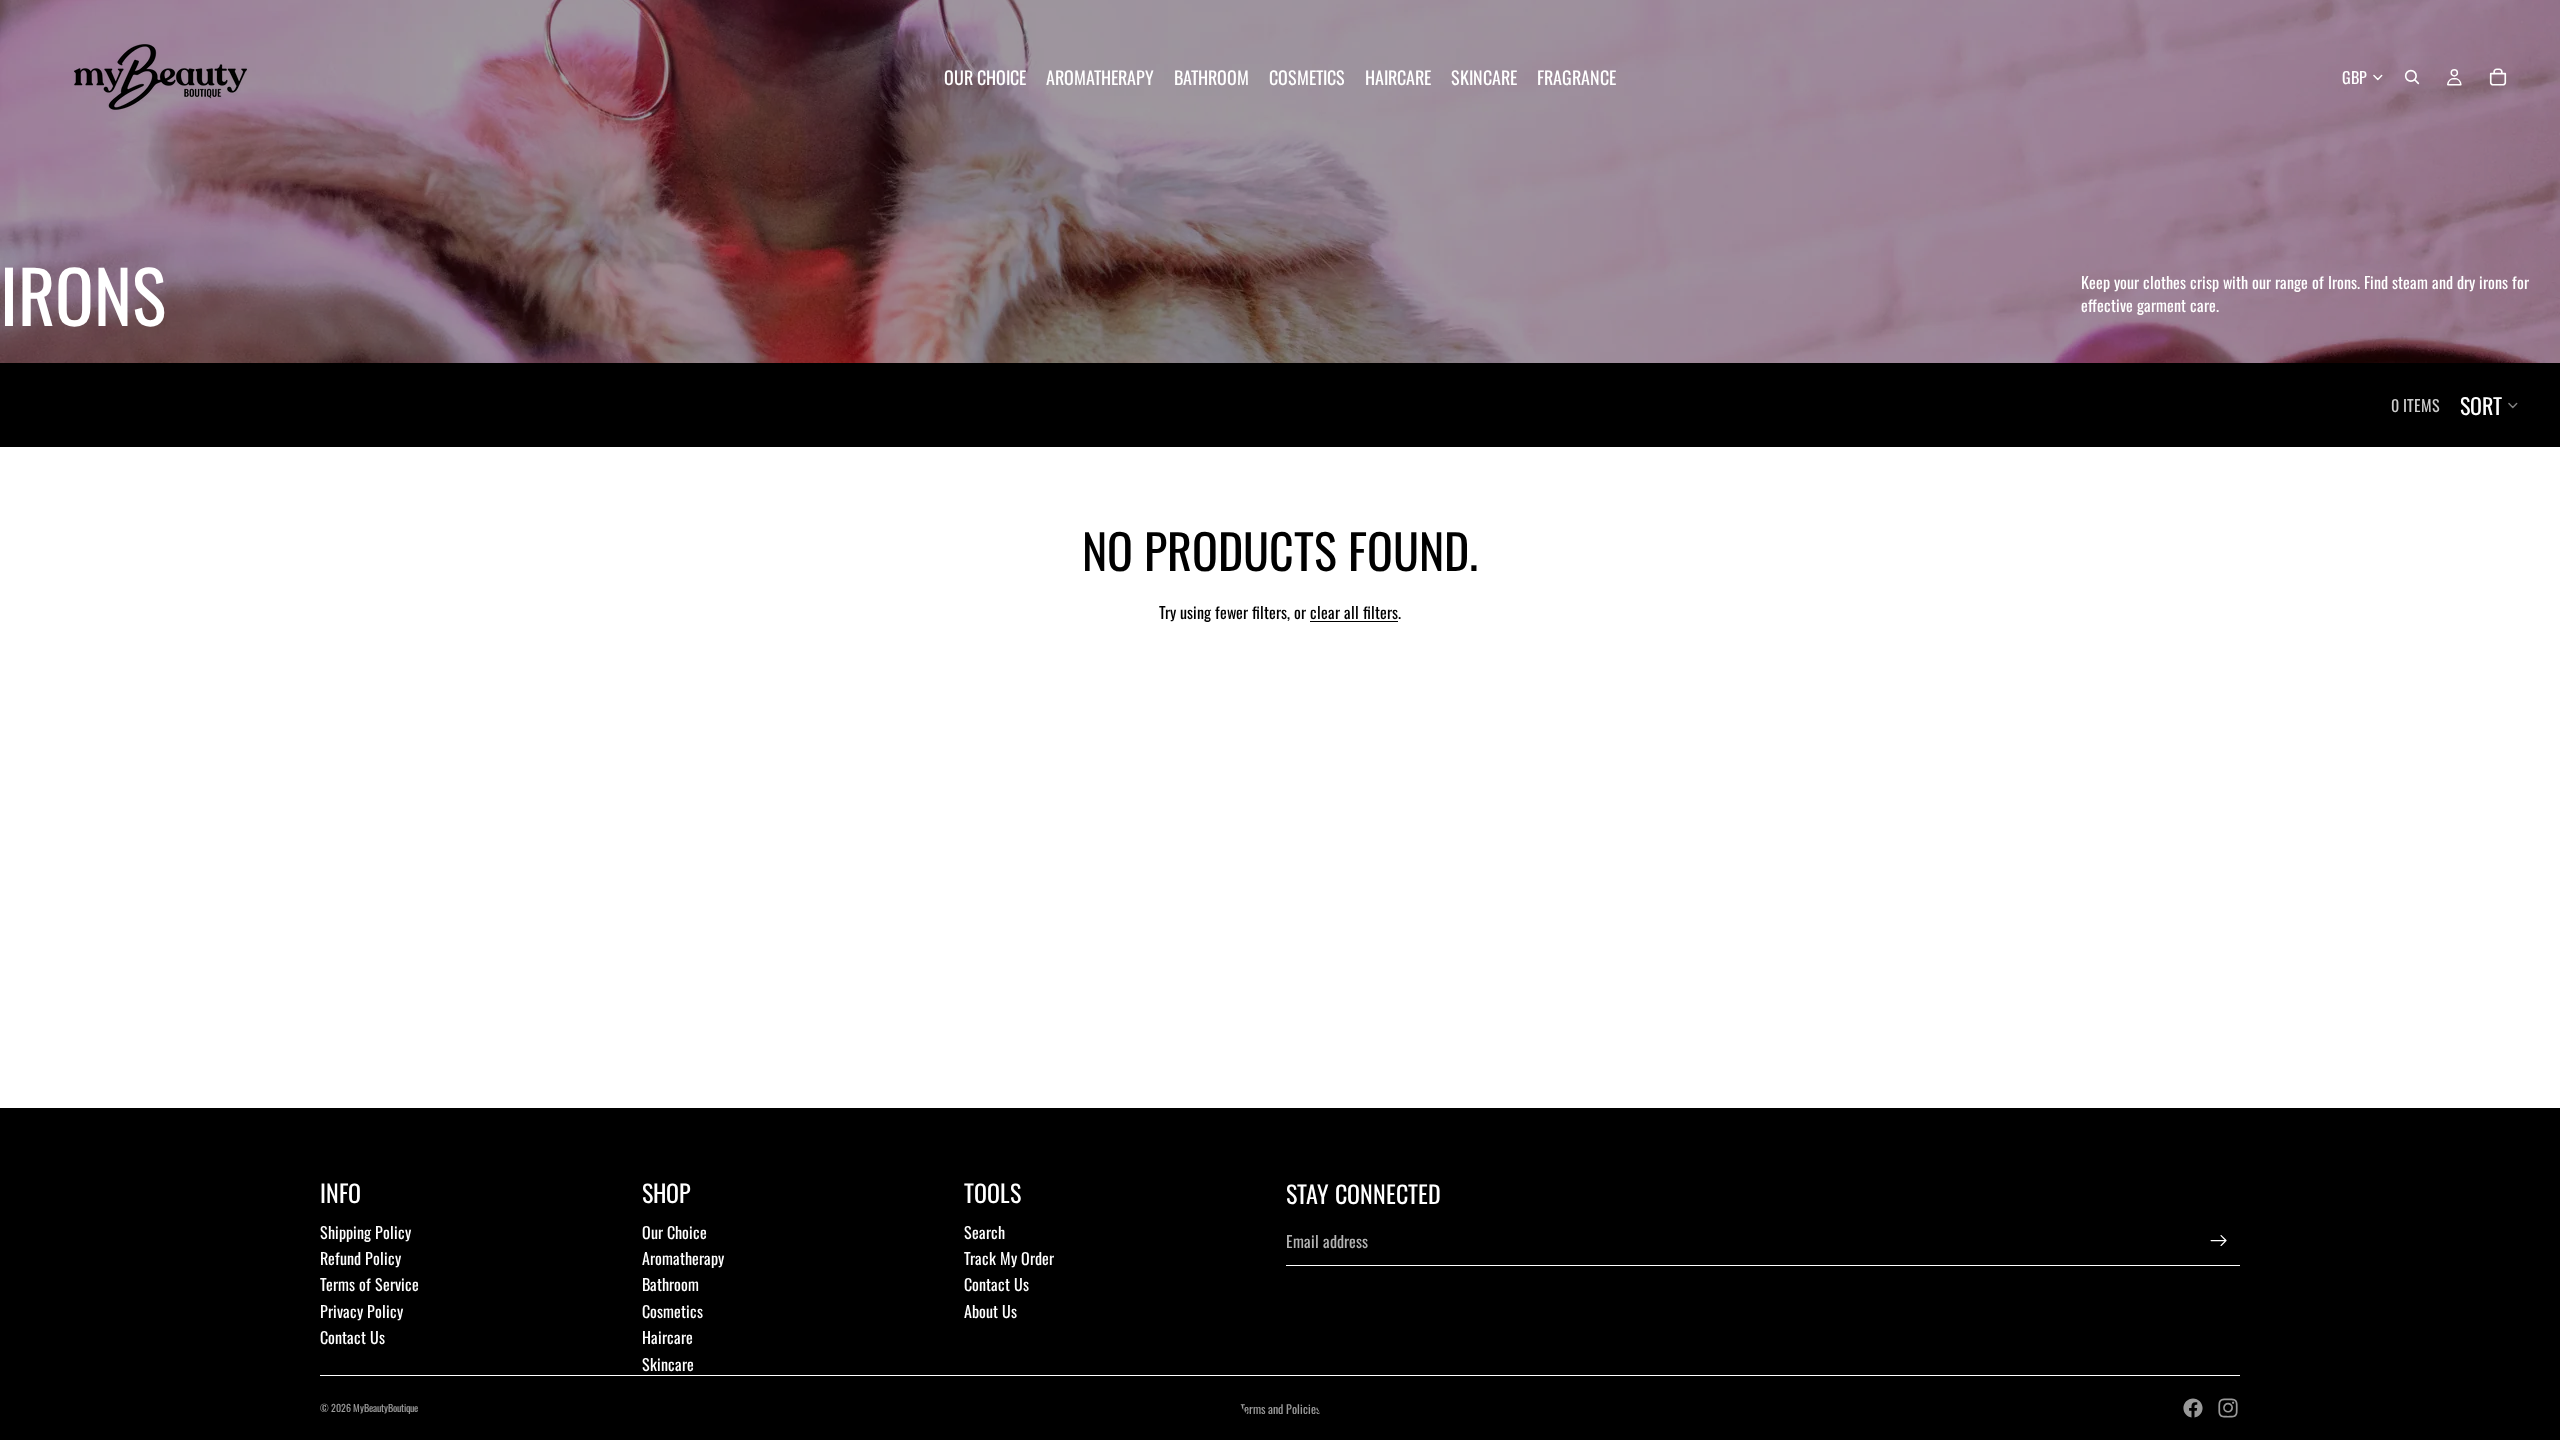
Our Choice (674, 1232)
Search (984, 1232)
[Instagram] (2228, 1408)
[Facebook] (2193, 1408)
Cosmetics (672, 1311)
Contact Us (352, 1337)
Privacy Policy (361, 1311)
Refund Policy (360, 1258)
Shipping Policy (365, 1232)
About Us (990, 1311)
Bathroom (670, 1284)
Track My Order (1009, 1258)
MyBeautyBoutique (385, 1407)
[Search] (2412, 77)
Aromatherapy (683, 1258)
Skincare (668, 1364)
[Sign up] (2219, 1241)
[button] (2490, 405)
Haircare (667, 1337)
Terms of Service (369, 1284)
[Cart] (2498, 77)
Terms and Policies (1280, 1408)
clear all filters (1354, 612)
